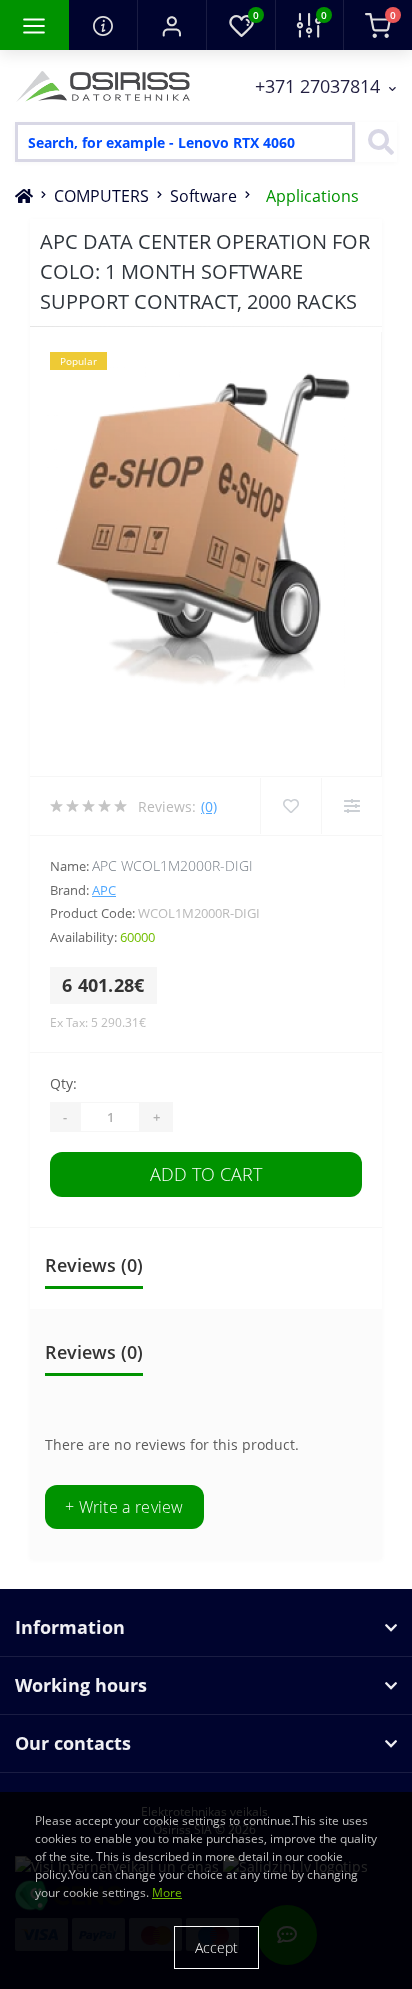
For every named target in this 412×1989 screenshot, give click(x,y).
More (167, 1892)
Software (203, 196)
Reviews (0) (94, 1265)
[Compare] (351, 806)
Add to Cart (206, 1174)
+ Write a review (124, 1507)
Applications (312, 196)
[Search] (376, 142)
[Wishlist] (290, 806)
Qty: (63, 1083)
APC (104, 890)
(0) (209, 806)
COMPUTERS (101, 196)
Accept (216, 1947)
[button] (171, 25)
